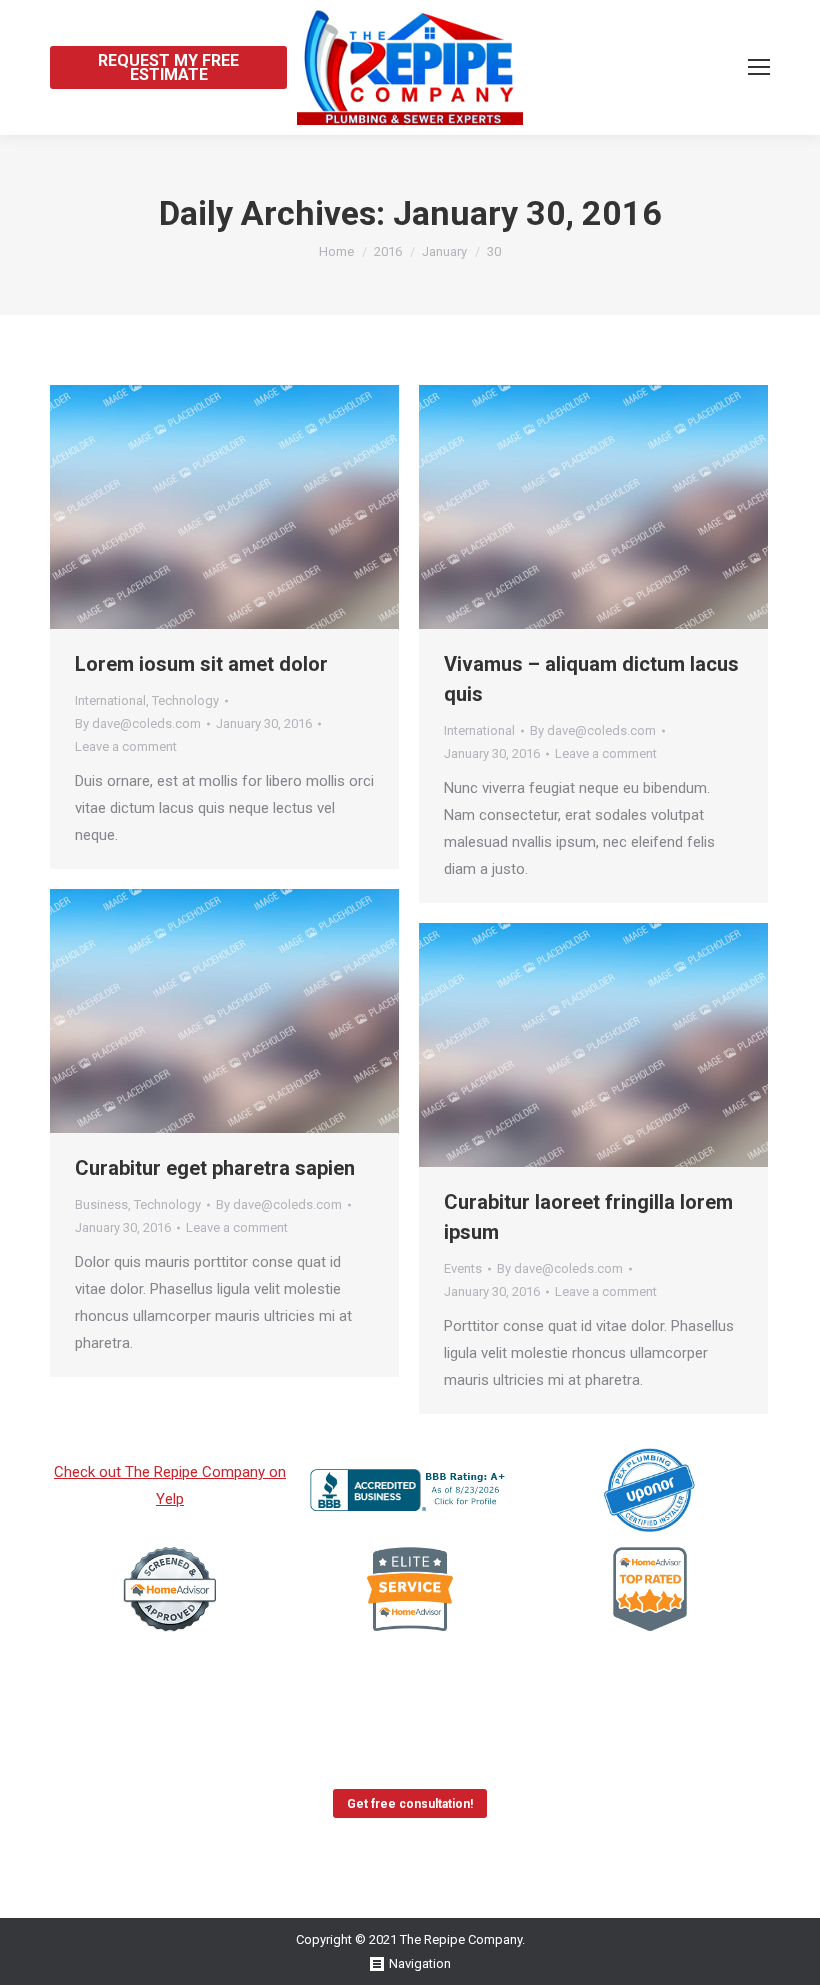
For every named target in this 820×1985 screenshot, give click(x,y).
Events (463, 1268)
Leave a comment (126, 746)
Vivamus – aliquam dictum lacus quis (591, 679)
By (138, 723)
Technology (185, 700)
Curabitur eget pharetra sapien (215, 1168)
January (444, 251)
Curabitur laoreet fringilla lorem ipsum (588, 1217)
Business (101, 1204)
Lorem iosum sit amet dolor (201, 664)
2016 (388, 251)
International (110, 700)
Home (336, 251)
